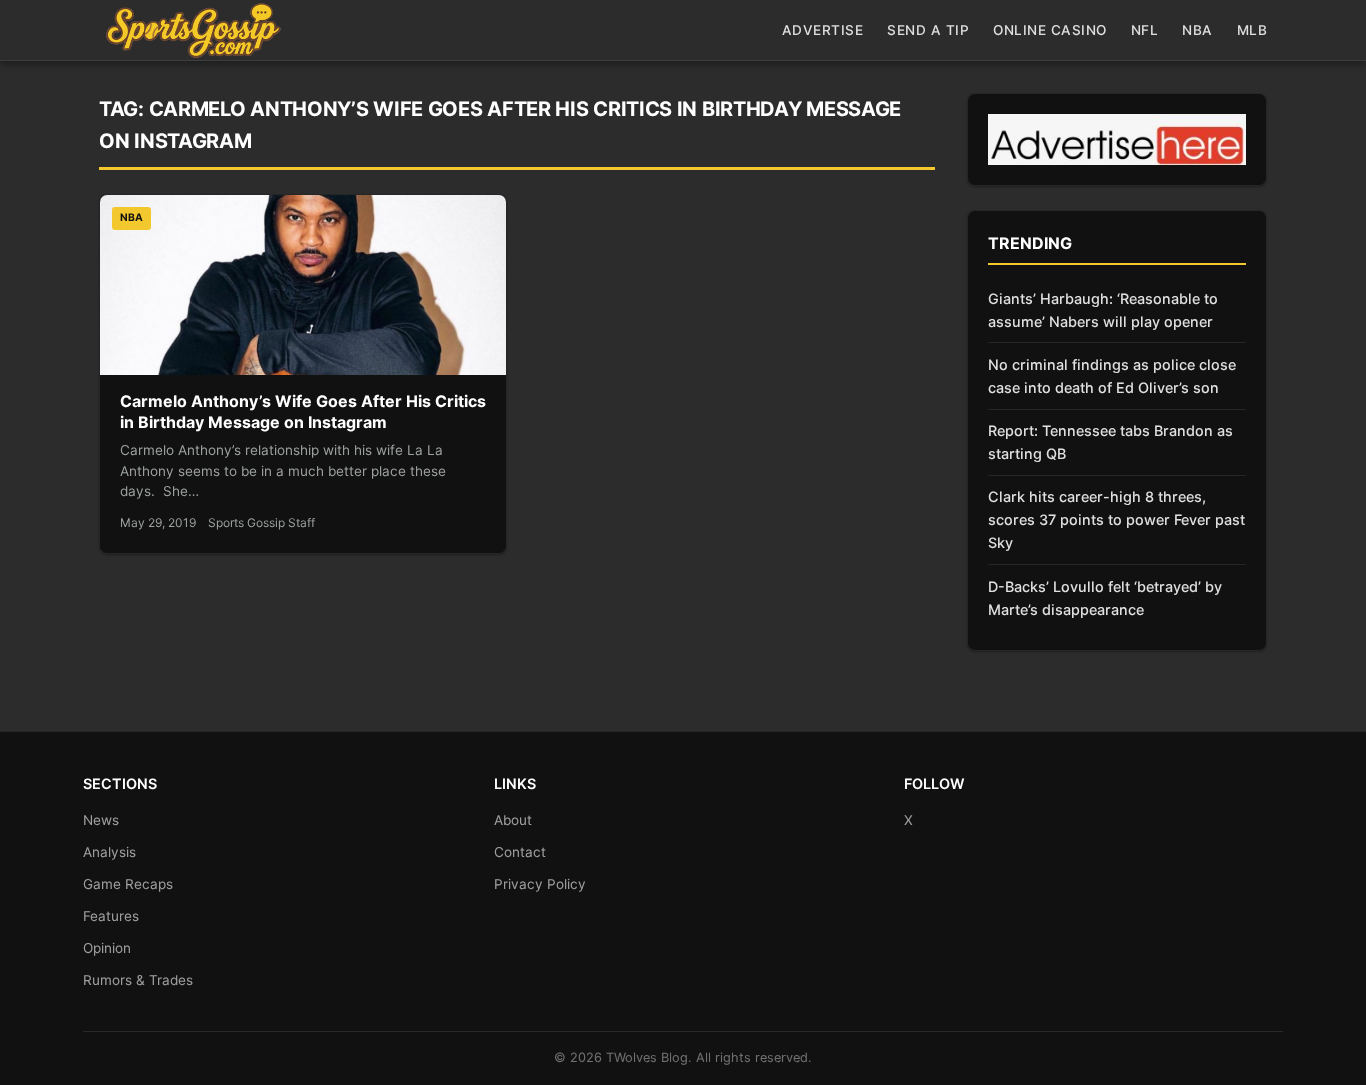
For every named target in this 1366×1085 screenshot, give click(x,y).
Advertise (823, 30)
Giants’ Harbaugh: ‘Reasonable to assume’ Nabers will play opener (1103, 310)
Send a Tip (928, 30)
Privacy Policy (540, 884)
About (513, 820)
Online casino (1050, 30)
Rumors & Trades (138, 980)
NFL (1145, 30)
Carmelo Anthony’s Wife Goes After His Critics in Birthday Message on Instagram (303, 412)
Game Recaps (128, 884)
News (101, 820)
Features (111, 916)
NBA (1197, 30)
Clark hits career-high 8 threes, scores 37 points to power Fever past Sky (1116, 519)
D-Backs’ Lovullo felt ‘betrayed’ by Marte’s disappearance (1105, 598)
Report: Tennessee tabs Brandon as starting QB (1110, 442)
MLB (1252, 30)
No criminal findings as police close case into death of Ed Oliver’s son (1112, 376)
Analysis (109, 852)
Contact (520, 852)
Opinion (107, 948)
